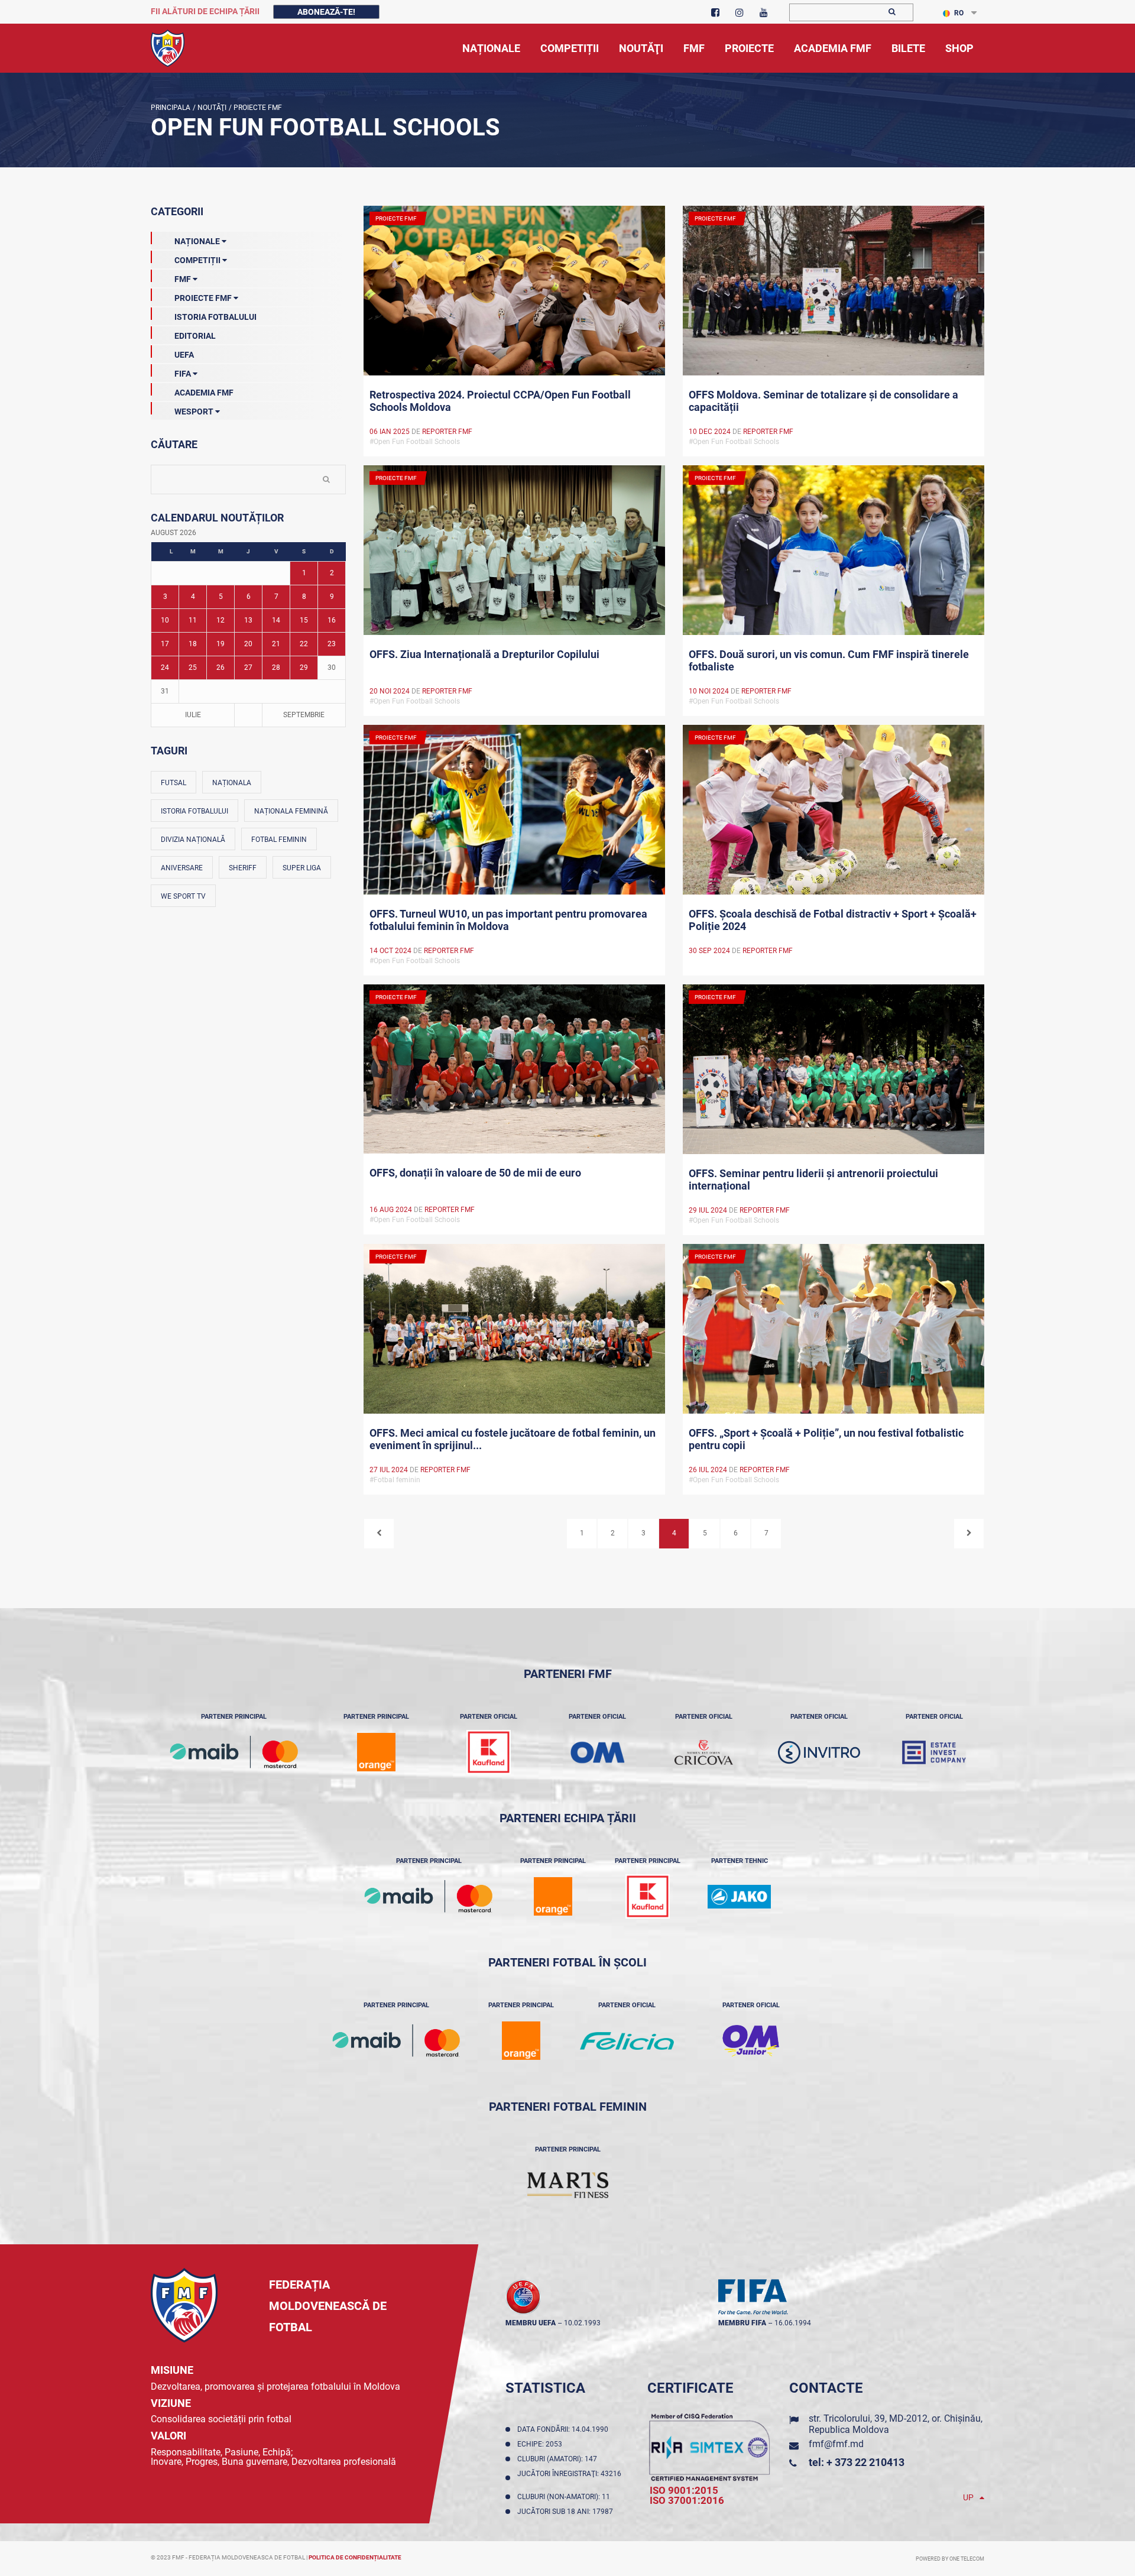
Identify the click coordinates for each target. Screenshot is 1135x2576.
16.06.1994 (793, 2323)
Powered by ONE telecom (950, 2559)
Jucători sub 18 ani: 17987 (567, 2512)
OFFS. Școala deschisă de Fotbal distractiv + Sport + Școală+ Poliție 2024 (833, 920)
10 (165, 620)
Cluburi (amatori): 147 (559, 2459)
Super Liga (302, 868)
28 (276, 668)
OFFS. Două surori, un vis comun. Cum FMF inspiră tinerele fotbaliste (829, 660)
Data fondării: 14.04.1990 (565, 2429)
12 (220, 620)
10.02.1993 (582, 2323)
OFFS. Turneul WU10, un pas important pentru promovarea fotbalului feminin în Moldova (508, 920)
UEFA (184, 355)
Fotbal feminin (279, 840)
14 (276, 620)
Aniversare (182, 868)
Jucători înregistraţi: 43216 (569, 2478)
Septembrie (304, 715)
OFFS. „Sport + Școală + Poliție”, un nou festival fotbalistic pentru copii (826, 1439)
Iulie (193, 715)
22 (304, 644)
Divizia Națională (193, 840)
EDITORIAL (195, 336)
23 (332, 644)
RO (959, 13)
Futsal (174, 783)
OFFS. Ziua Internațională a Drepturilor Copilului (484, 654)
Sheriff (243, 868)
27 (248, 668)
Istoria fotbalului (194, 811)
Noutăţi (211, 108)
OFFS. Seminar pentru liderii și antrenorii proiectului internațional (813, 1180)
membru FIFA (742, 2323)
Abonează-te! (326, 12)
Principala (171, 108)
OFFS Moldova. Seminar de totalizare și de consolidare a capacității (823, 401)
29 (304, 668)
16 (332, 620)
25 (193, 668)
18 (193, 644)
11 (193, 620)
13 (248, 620)
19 (220, 644)
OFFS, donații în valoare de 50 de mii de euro (475, 1173)
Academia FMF (204, 393)
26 (220, 668)
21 (276, 644)
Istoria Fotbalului (215, 317)
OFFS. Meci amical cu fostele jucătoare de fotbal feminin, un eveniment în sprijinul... (513, 1439)
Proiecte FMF (257, 108)
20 (248, 644)
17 (165, 644)
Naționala (232, 783)
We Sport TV (183, 896)
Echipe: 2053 (541, 2444)
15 (304, 620)
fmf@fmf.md (836, 2444)
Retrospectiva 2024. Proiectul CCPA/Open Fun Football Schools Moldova (500, 401)
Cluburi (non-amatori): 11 (565, 2497)
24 (165, 668)
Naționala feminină (291, 811)
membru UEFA (531, 2323)
